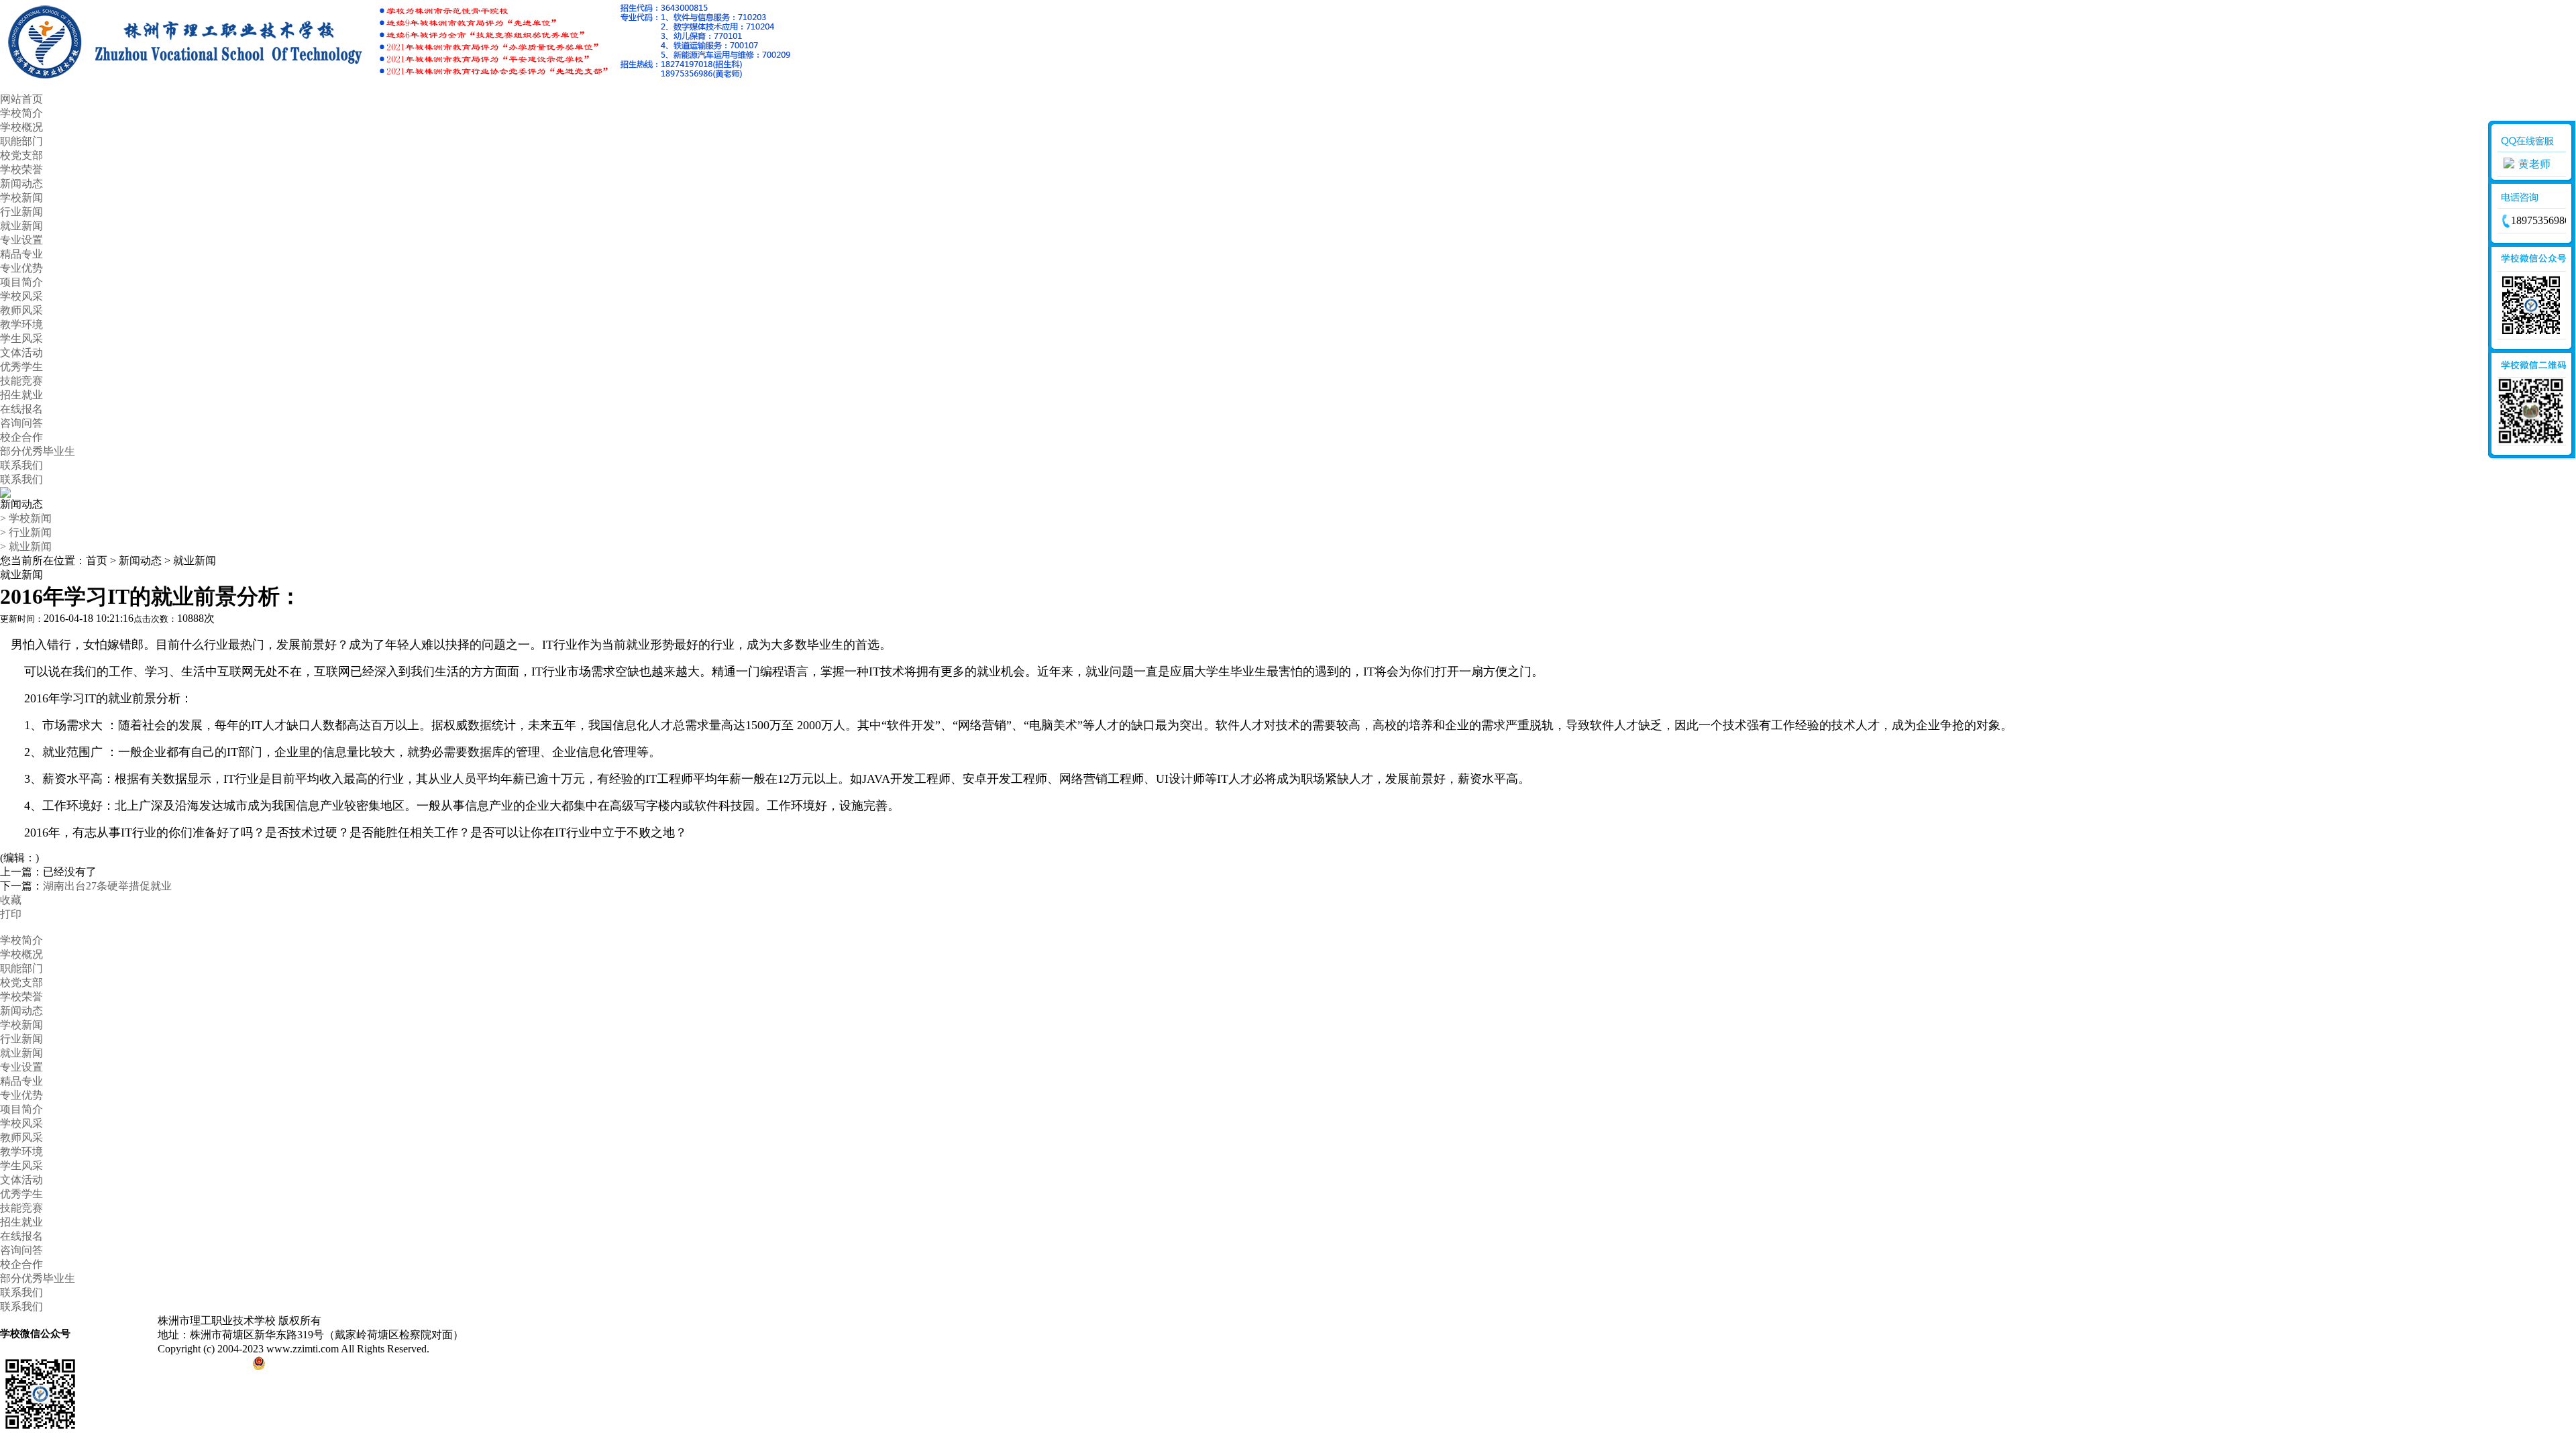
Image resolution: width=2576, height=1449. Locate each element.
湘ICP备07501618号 (204, 1366)
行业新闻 (21, 212)
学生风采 (21, 338)
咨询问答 (21, 423)
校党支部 (21, 155)
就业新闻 (21, 226)
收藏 (11, 900)
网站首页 (21, 99)
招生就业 (21, 395)
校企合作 (21, 437)
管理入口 (464, 1349)
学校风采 (21, 296)
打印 (11, 914)
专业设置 (21, 240)
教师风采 (21, 310)
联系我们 (21, 465)
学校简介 (21, 113)
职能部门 (21, 141)
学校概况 (21, 127)
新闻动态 (21, 183)
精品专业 (21, 254)
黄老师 (2534, 164)
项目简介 (21, 282)
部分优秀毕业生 (38, 451)
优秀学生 (21, 367)
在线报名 (21, 409)
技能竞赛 (21, 381)
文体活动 (21, 353)
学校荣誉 (21, 169)
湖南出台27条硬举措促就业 (107, 886)
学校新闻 (21, 198)
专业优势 (21, 268)
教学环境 (21, 324)
